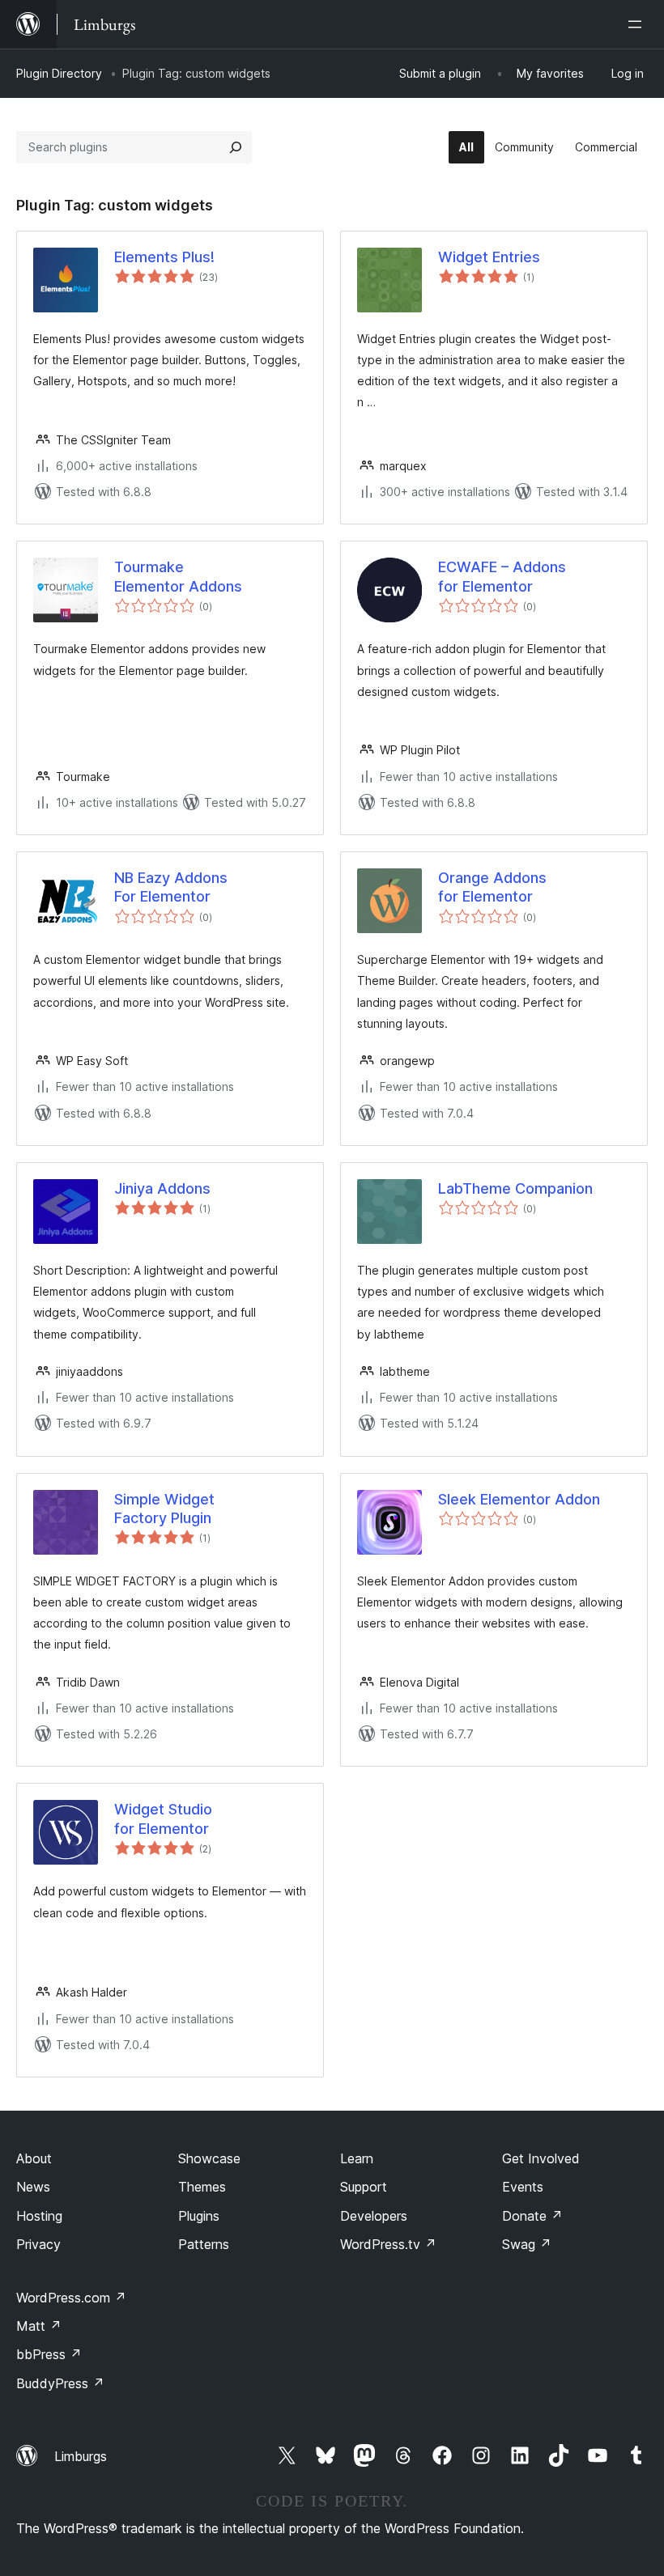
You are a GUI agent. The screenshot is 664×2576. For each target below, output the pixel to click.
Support (364, 2187)
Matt (39, 2326)
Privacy (38, 2244)
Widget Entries (489, 257)
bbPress (49, 2354)
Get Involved (541, 2158)
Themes (202, 2187)
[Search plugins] (236, 147)
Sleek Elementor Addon (519, 1499)
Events (523, 2187)
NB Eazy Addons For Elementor (171, 887)
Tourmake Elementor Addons (178, 576)
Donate (532, 2216)
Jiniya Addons (162, 1188)
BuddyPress (60, 2383)
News (33, 2187)
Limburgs (81, 2456)
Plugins (199, 2216)
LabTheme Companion (515, 1188)
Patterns (204, 2244)
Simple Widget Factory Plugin (164, 1509)
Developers (374, 2216)
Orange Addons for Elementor (492, 887)
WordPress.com (71, 2298)
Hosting (39, 2216)
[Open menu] (638, 24)
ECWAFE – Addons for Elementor (502, 576)
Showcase (209, 2158)
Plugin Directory (59, 73)
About (34, 2158)
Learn (357, 2158)
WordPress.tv (388, 2244)
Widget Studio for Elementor (163, 1818)
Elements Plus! (164, 257)
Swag (527, 2244)
